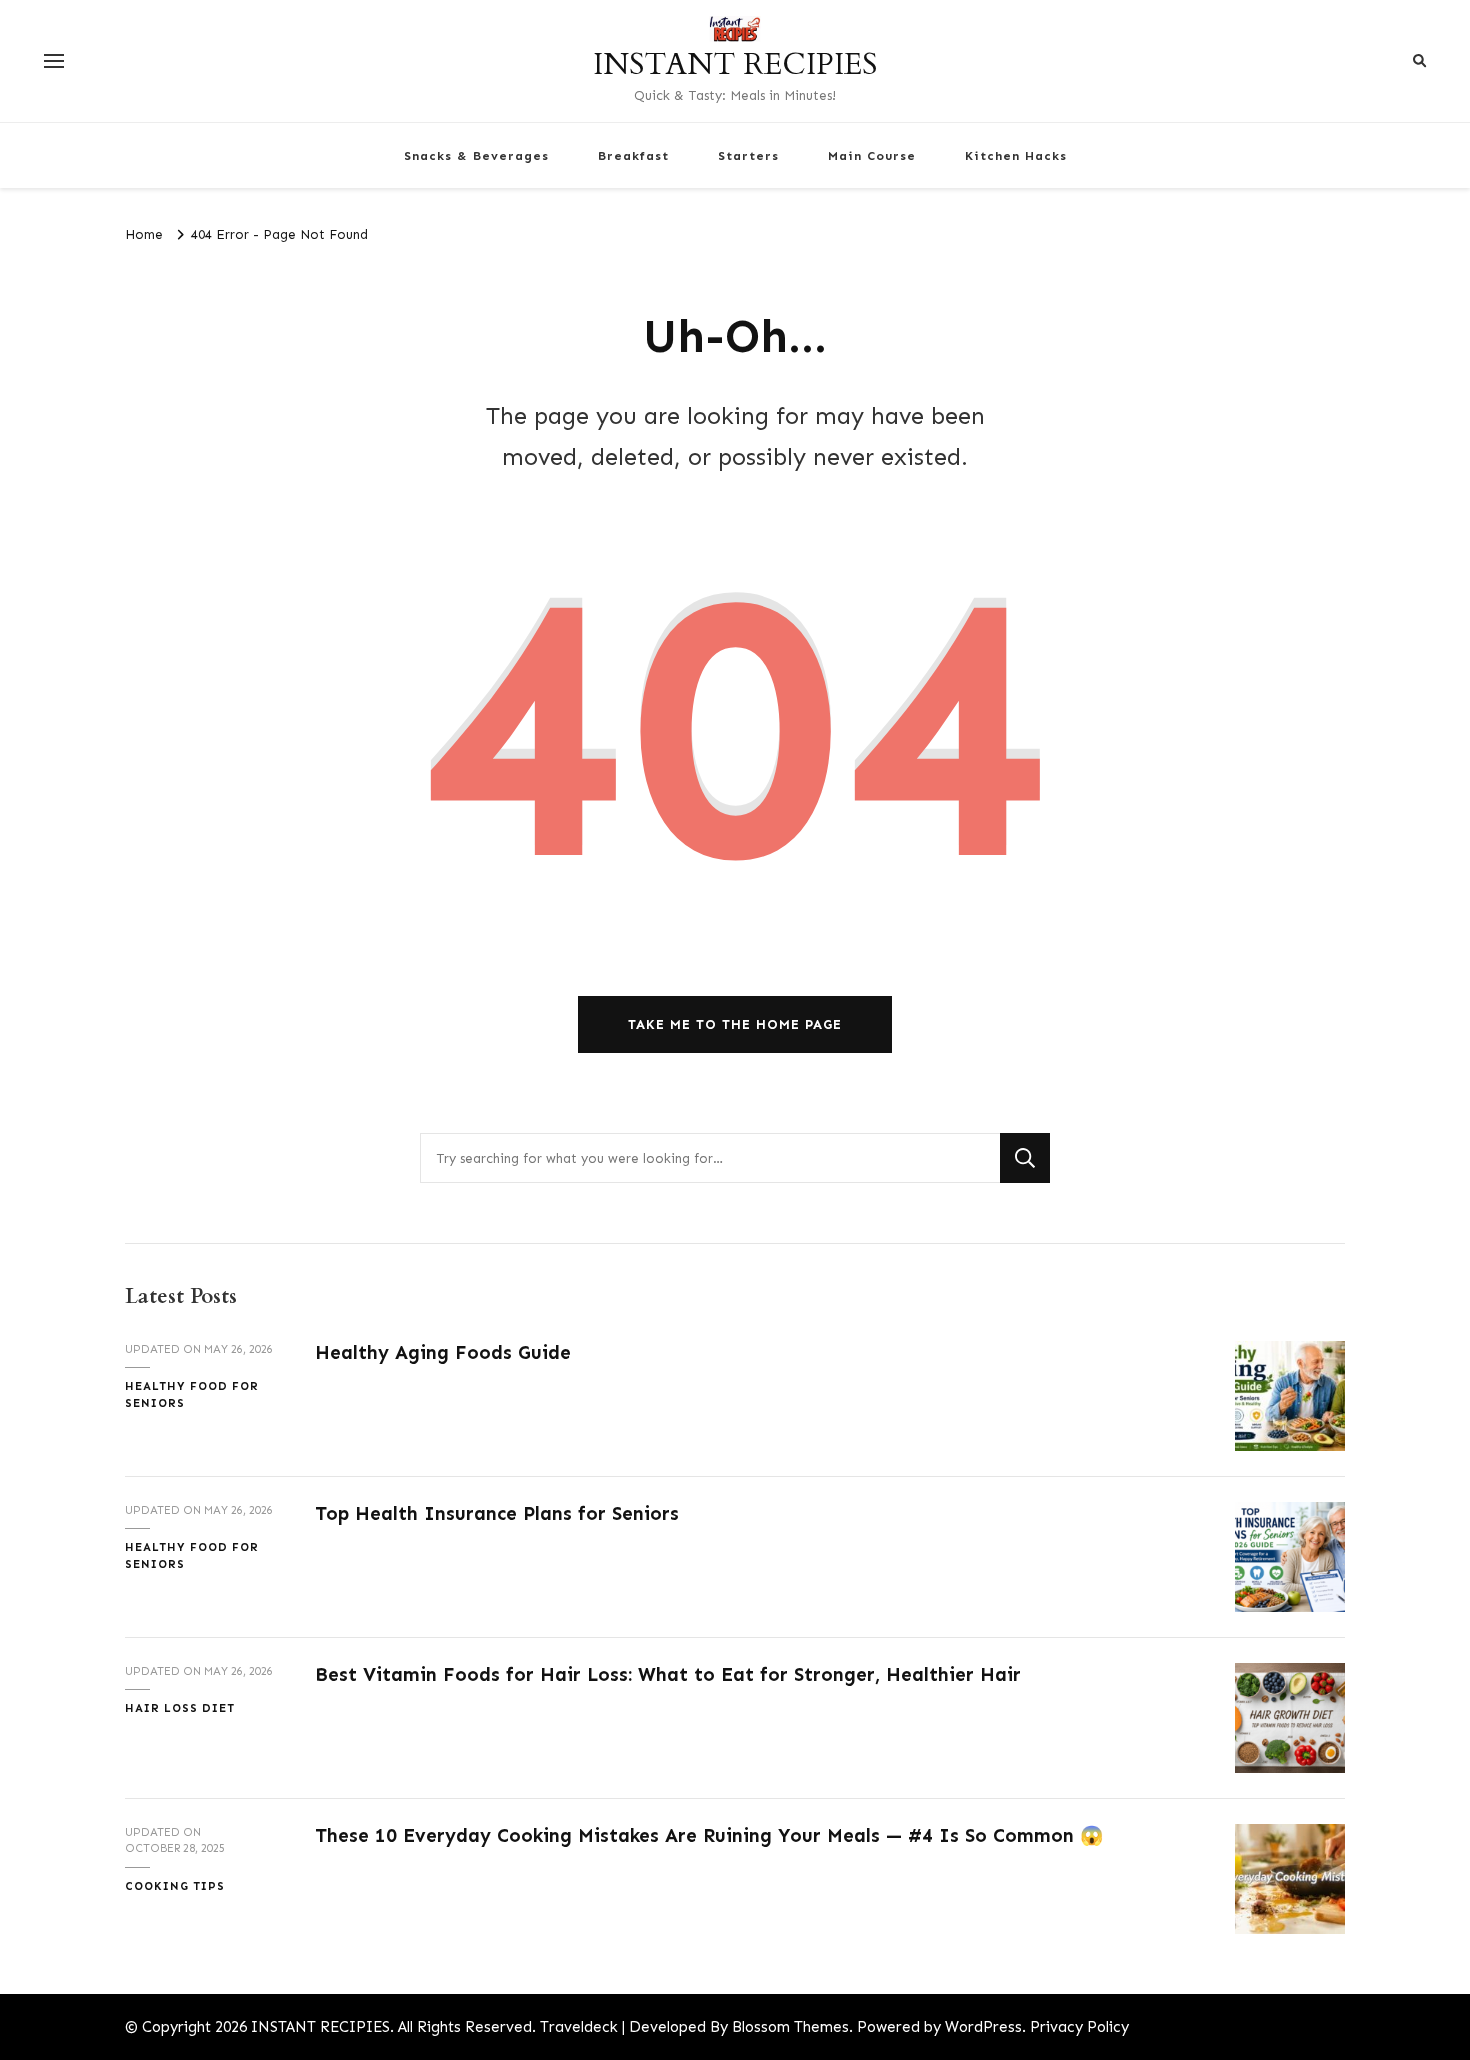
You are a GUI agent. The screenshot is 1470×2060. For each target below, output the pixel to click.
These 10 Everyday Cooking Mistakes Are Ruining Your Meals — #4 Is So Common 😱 (709, 1835)
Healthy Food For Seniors (192, 1394)
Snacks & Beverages (476, 155)
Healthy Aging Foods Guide (443, 1352)
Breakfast (633, 155)
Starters (748, 155)
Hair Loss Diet (180, 1708)
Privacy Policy (1079, 2027)
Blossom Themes (790, 2027)
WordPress (983, 2027)
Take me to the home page (735, 1024)
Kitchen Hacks (1016, 155)
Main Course (872, 155)
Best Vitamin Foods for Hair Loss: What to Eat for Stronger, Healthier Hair (668, 1674)
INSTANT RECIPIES (735, 64)
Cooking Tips (175, 1886)
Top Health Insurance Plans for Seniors (497, 1513)
